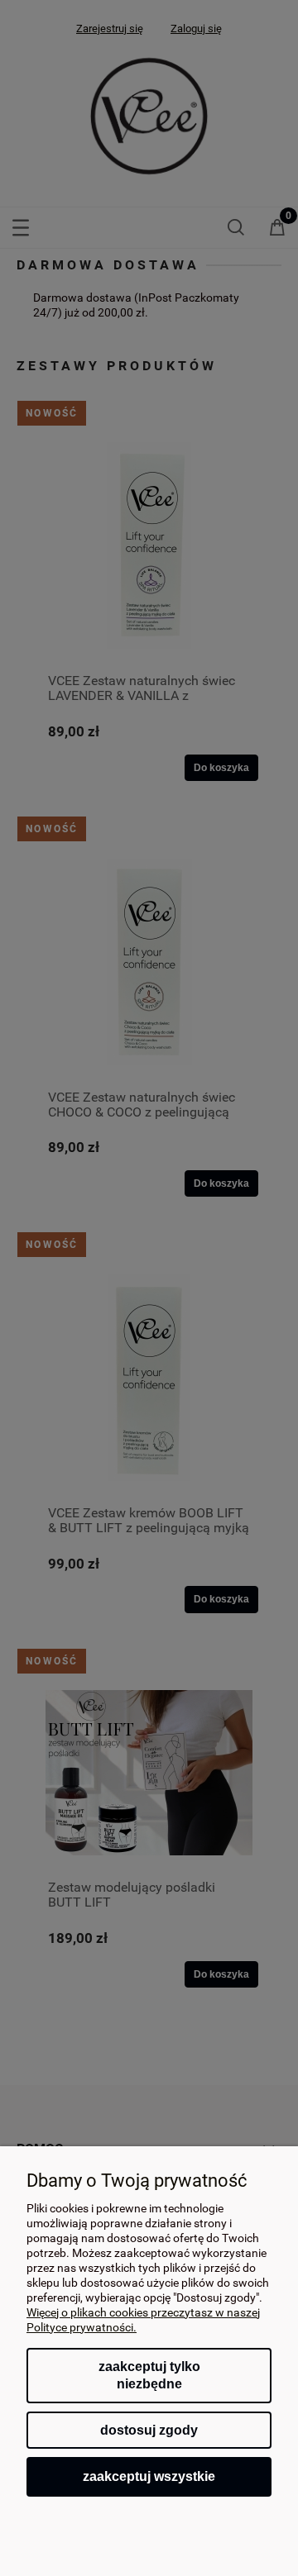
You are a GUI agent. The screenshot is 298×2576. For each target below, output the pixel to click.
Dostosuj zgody (149, 2430)
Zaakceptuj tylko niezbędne (149, 2376)
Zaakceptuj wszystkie (149, 2476)
